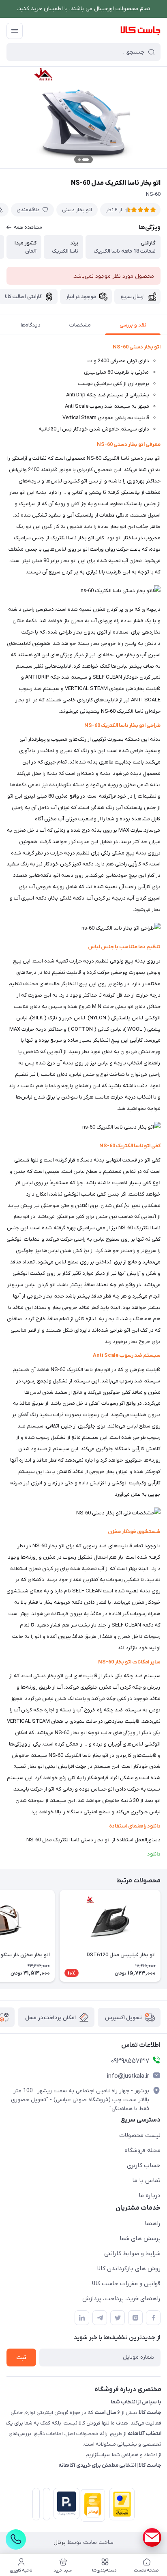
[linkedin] (82, 2318)
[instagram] (135, 2318)
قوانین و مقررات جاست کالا (126, 2284)
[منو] (15, 31)
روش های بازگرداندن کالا (129, 2269)
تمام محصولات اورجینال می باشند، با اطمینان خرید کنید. (84, 9)
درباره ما (150, 2195)
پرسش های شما (140, 2239)
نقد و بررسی (133, 325)
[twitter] (118, 2318)
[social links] (152, 2537)
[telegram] (100, 2318)
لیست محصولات (140, 2135)
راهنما (153, 2223)
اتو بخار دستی (77, 210)
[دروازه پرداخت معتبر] (120, 2506)
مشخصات (80, 325)
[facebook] (153, 2318)
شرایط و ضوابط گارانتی (132, 2254)
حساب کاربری (144, 2165)
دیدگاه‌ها (31, 325)
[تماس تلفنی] (16, 2539)
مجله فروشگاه (142, 2150)
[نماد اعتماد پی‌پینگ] (65, 2504)
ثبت (21, 2358)
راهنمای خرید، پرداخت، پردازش (121, 2299)
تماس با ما (146, 2180)
